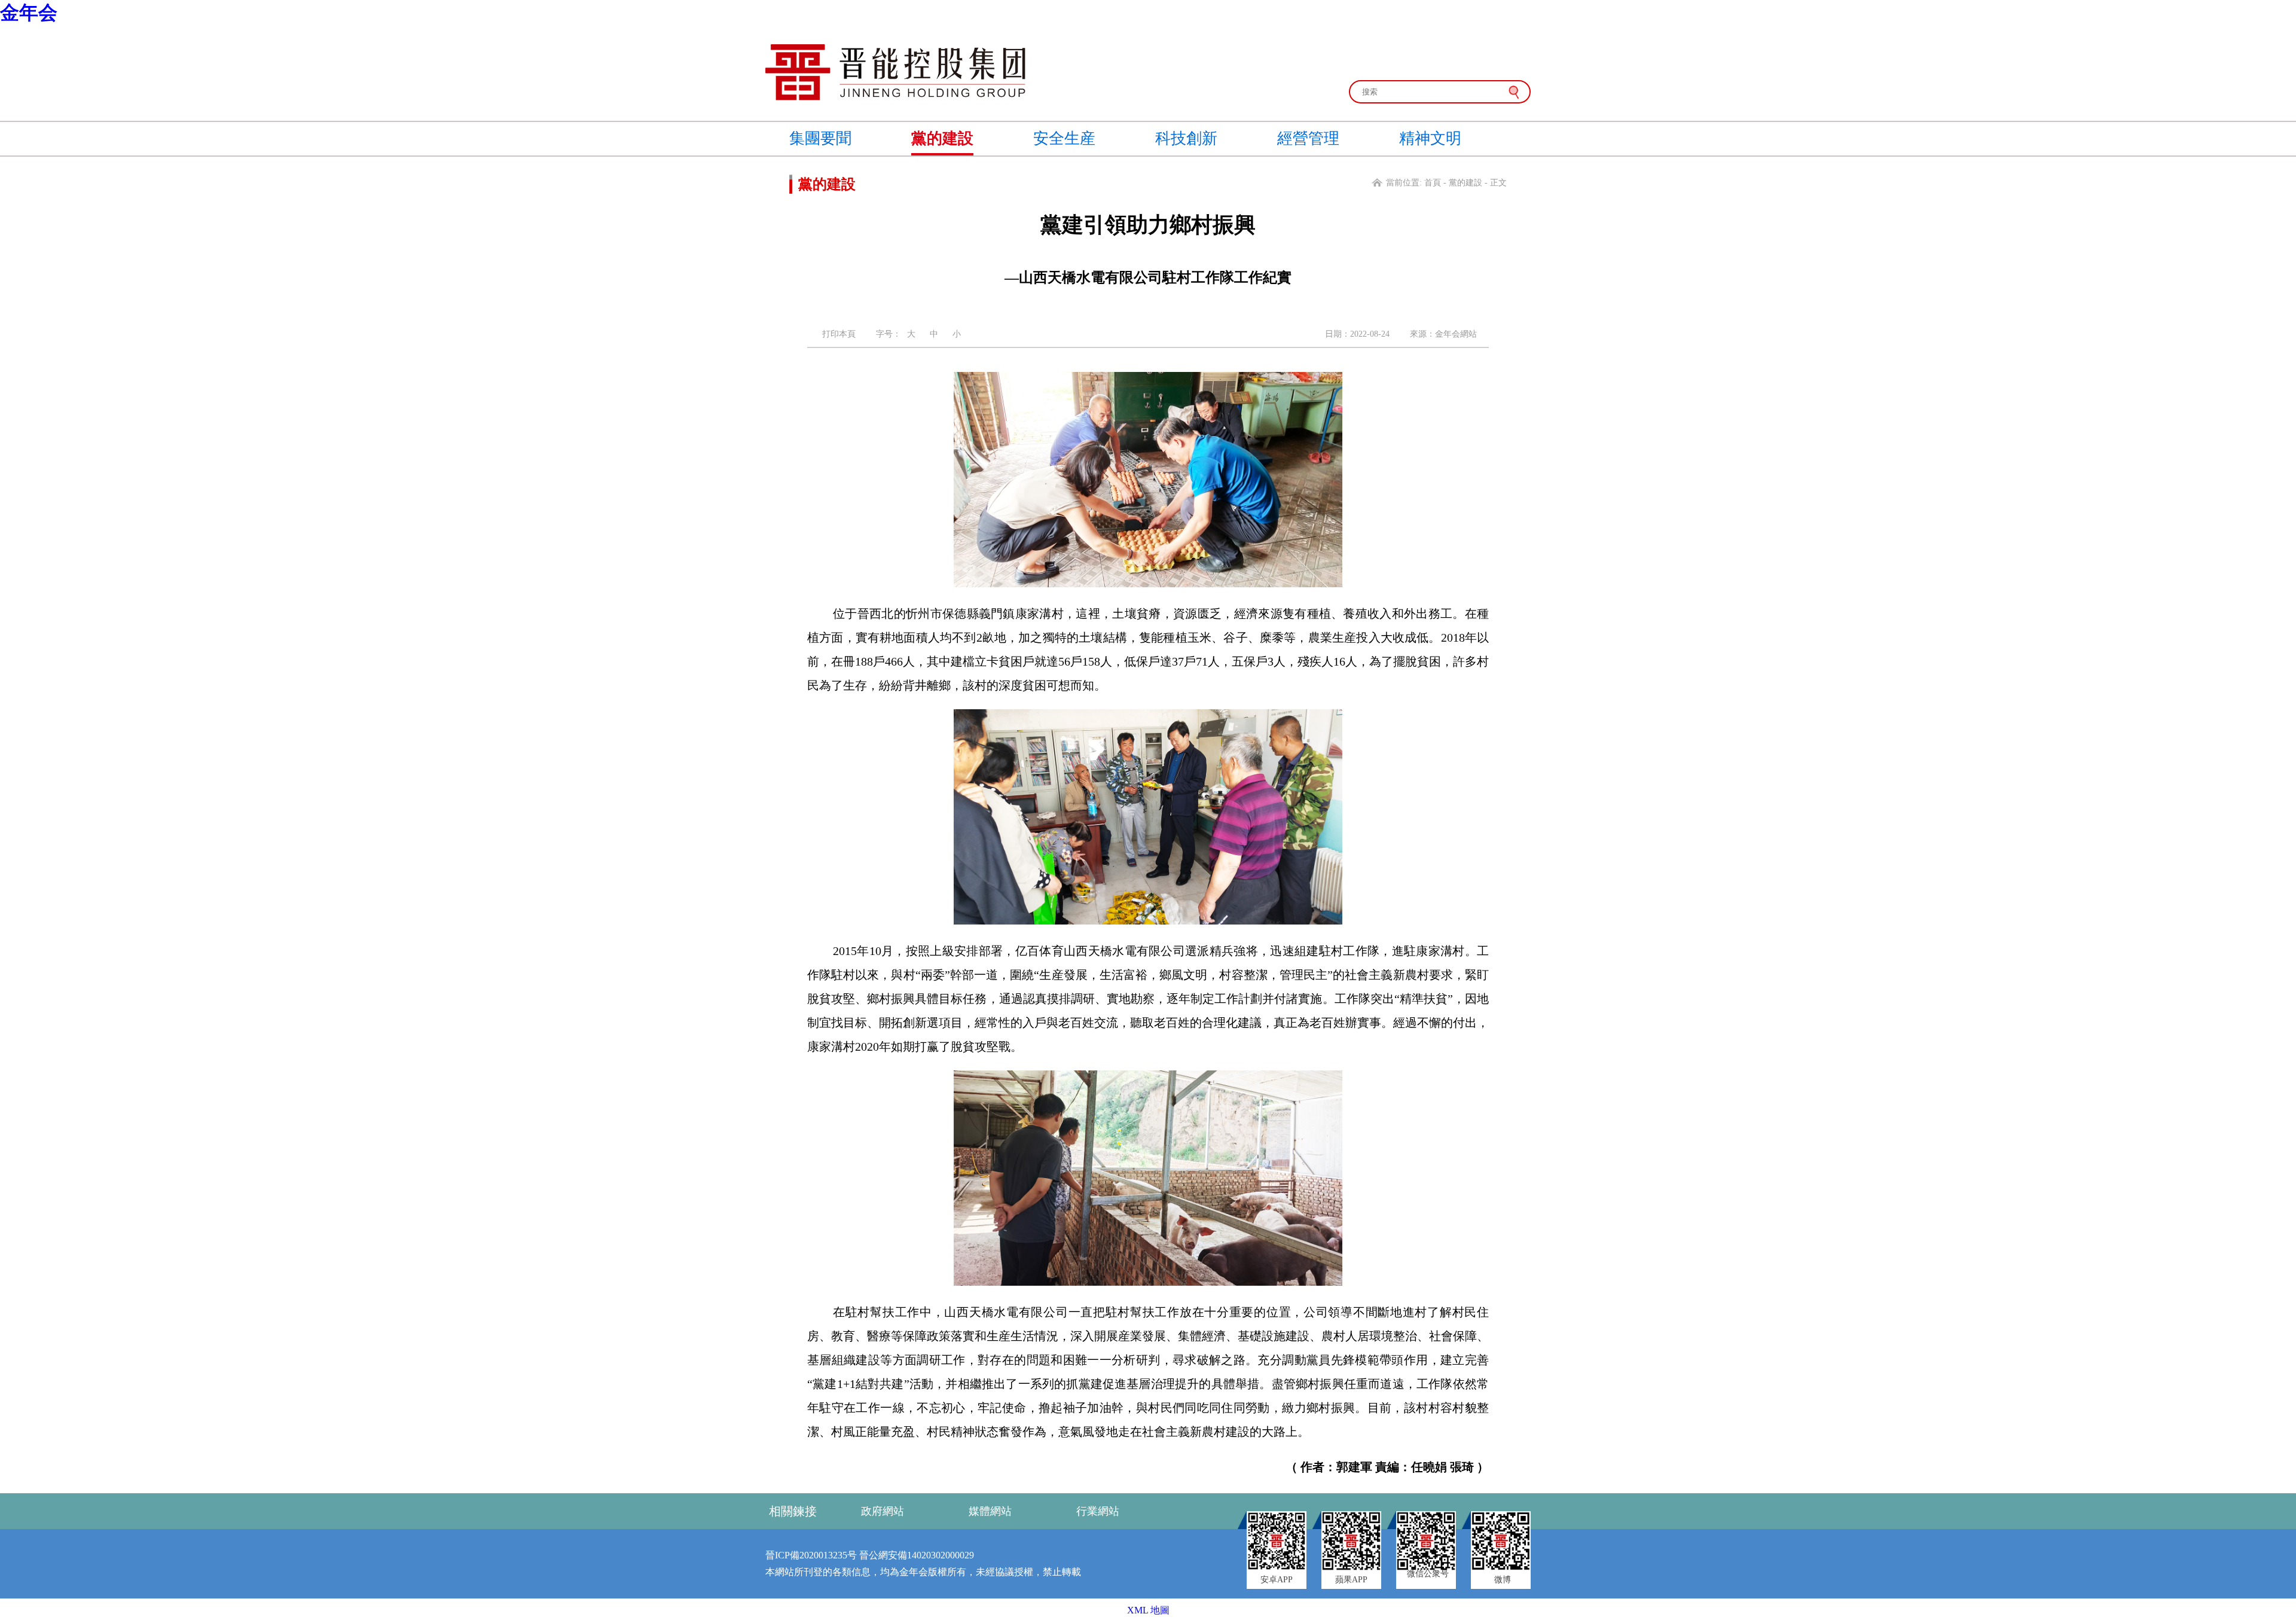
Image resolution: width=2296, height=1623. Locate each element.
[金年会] (895, 97)
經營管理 (1308, 138)
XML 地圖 (1148, 1610)
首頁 (1433, 183)
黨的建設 (942, 138)
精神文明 (1430, 138)
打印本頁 (839, 334)
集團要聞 (820, 138)
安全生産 (1064, 138)
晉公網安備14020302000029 (917, 1555)
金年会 (29, 13)
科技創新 (1186, 138)
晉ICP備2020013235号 (811, 1555)
